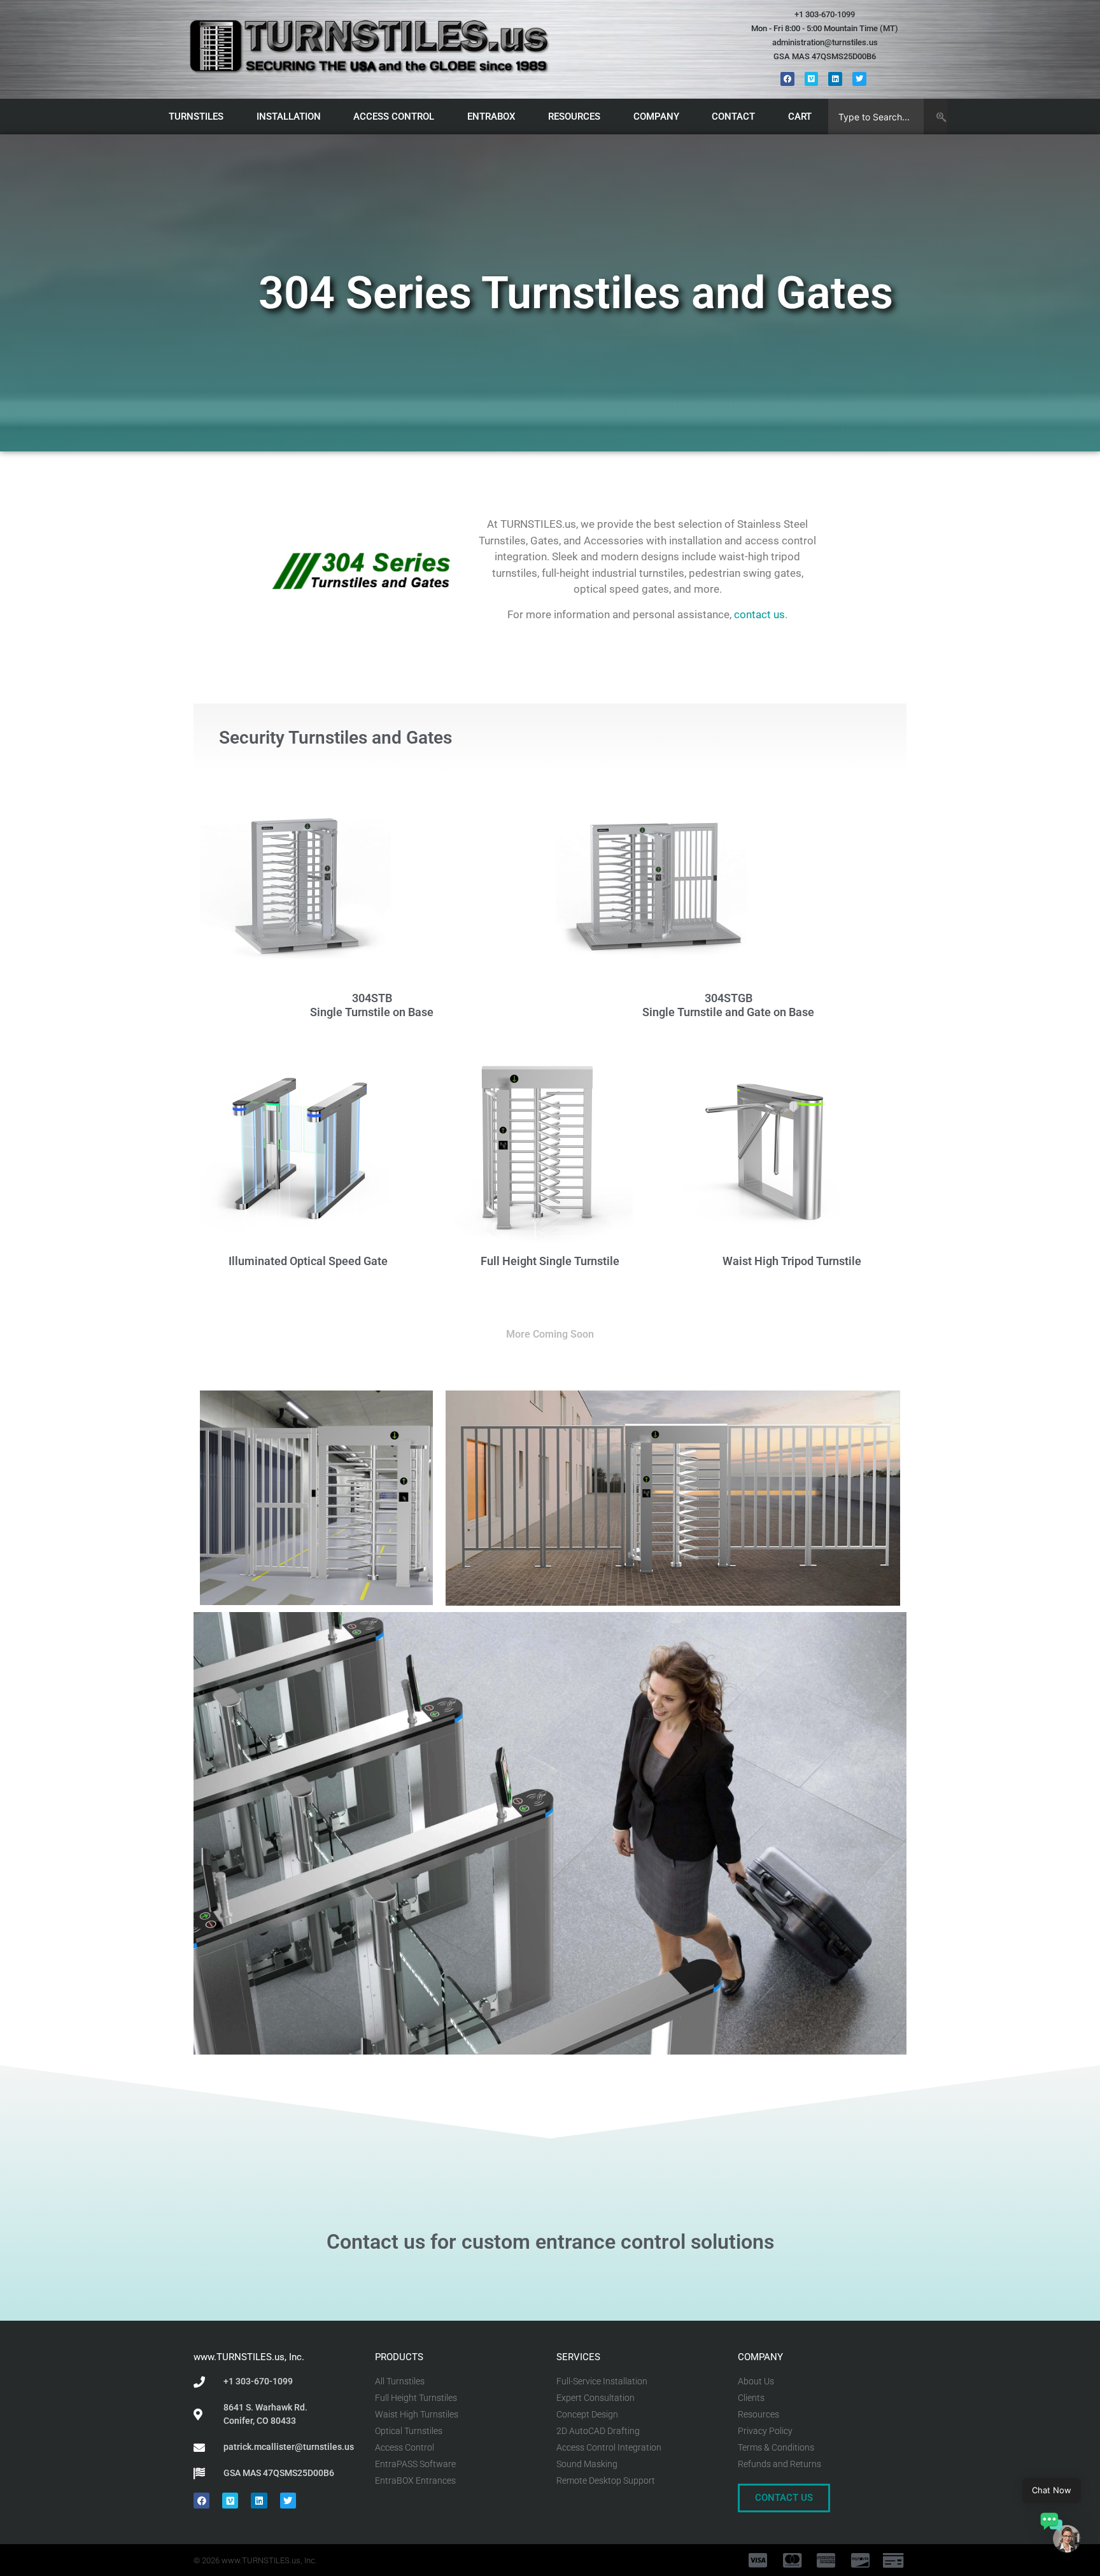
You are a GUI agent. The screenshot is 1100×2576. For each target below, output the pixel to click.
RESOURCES (574, 117)
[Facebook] (787, 79)
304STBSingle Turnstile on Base (372, 1005)
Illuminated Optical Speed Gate (308, 1261)
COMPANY (656, 117)
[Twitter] (859, 79)
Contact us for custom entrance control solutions (550, 2242)
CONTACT (733, 117)
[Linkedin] (835, 79)
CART (800, 117)
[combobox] (876, 117)
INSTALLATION (289, 117)
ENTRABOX (491, 117)
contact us (759, 614)
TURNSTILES (196, 117)
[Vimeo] (812, 79)
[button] (1061, 2535)
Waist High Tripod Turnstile (792, 1261)
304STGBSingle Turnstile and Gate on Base (728, 1005)
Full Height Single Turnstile (550, 1261)
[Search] (935, 117)
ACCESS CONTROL (394, 117)
